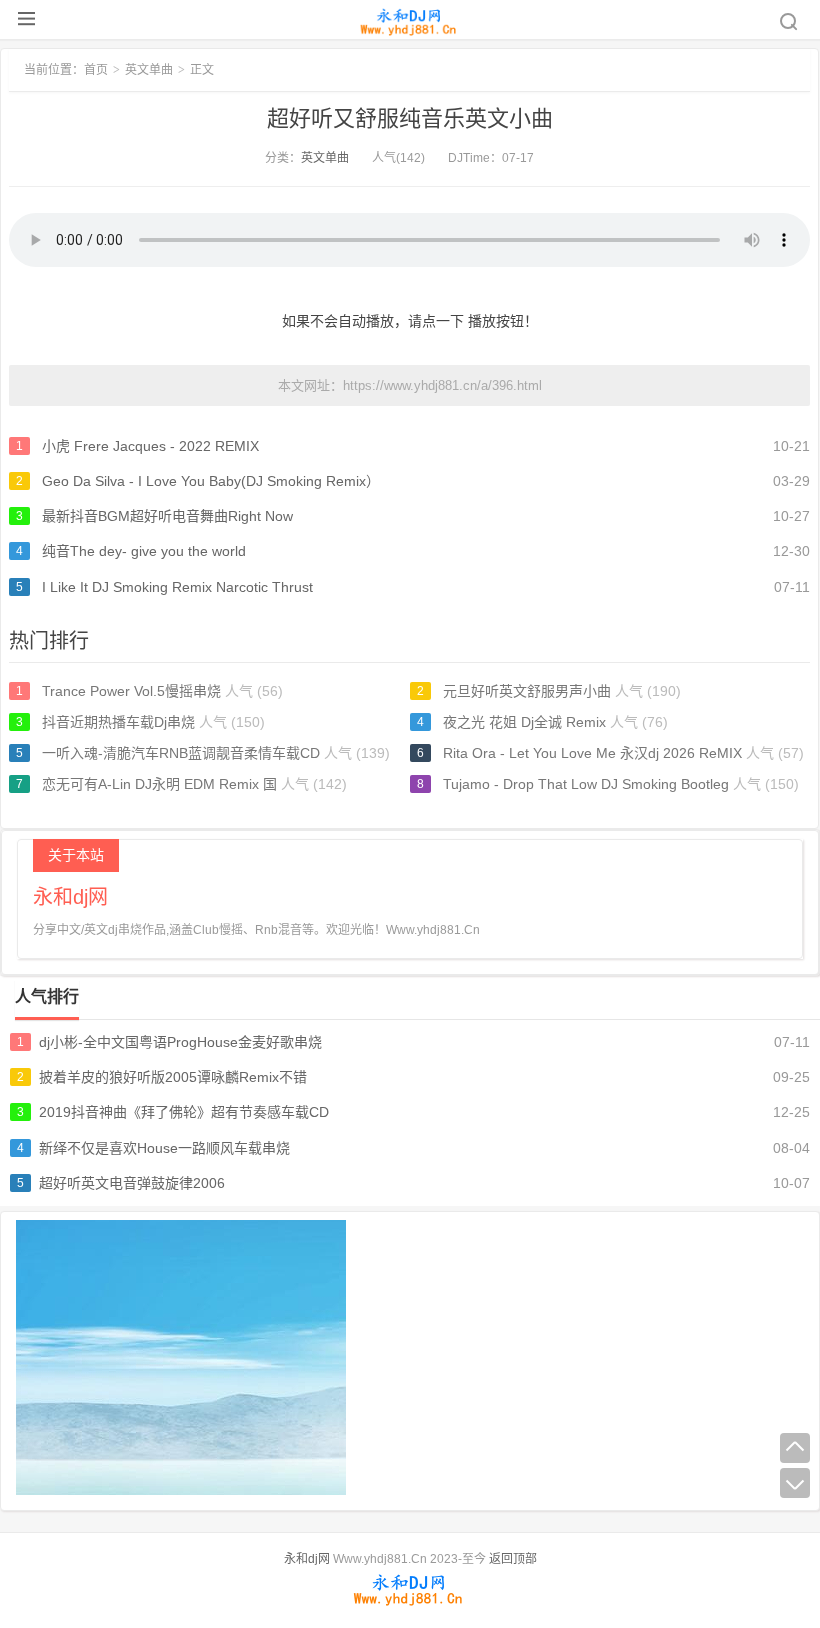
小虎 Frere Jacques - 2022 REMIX (150, 446)
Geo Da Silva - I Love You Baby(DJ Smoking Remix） (211, 481)
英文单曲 (325, 158)
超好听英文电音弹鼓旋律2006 (132, 1183)
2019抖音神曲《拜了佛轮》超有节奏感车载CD (184, 1112)
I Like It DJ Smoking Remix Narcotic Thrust (177, 587)
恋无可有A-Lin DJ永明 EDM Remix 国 (159, 784)
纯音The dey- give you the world (144, 551)
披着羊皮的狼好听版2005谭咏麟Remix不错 (173, 1077)
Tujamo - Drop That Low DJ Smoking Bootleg (586, 784)
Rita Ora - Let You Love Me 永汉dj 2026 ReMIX (592, 753)
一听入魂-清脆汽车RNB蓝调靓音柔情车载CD (181, 753)
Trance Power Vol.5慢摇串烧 (131, 691)
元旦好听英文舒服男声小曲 (527, 691)
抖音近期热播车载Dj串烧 (118, 722)
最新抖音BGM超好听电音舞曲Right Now (167, 516)
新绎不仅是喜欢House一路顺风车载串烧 (164, 1148)
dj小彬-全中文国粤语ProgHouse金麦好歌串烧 (180, 1042)
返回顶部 (513, 1559)
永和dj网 (307, 1559)
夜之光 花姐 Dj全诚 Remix (524, 722)
